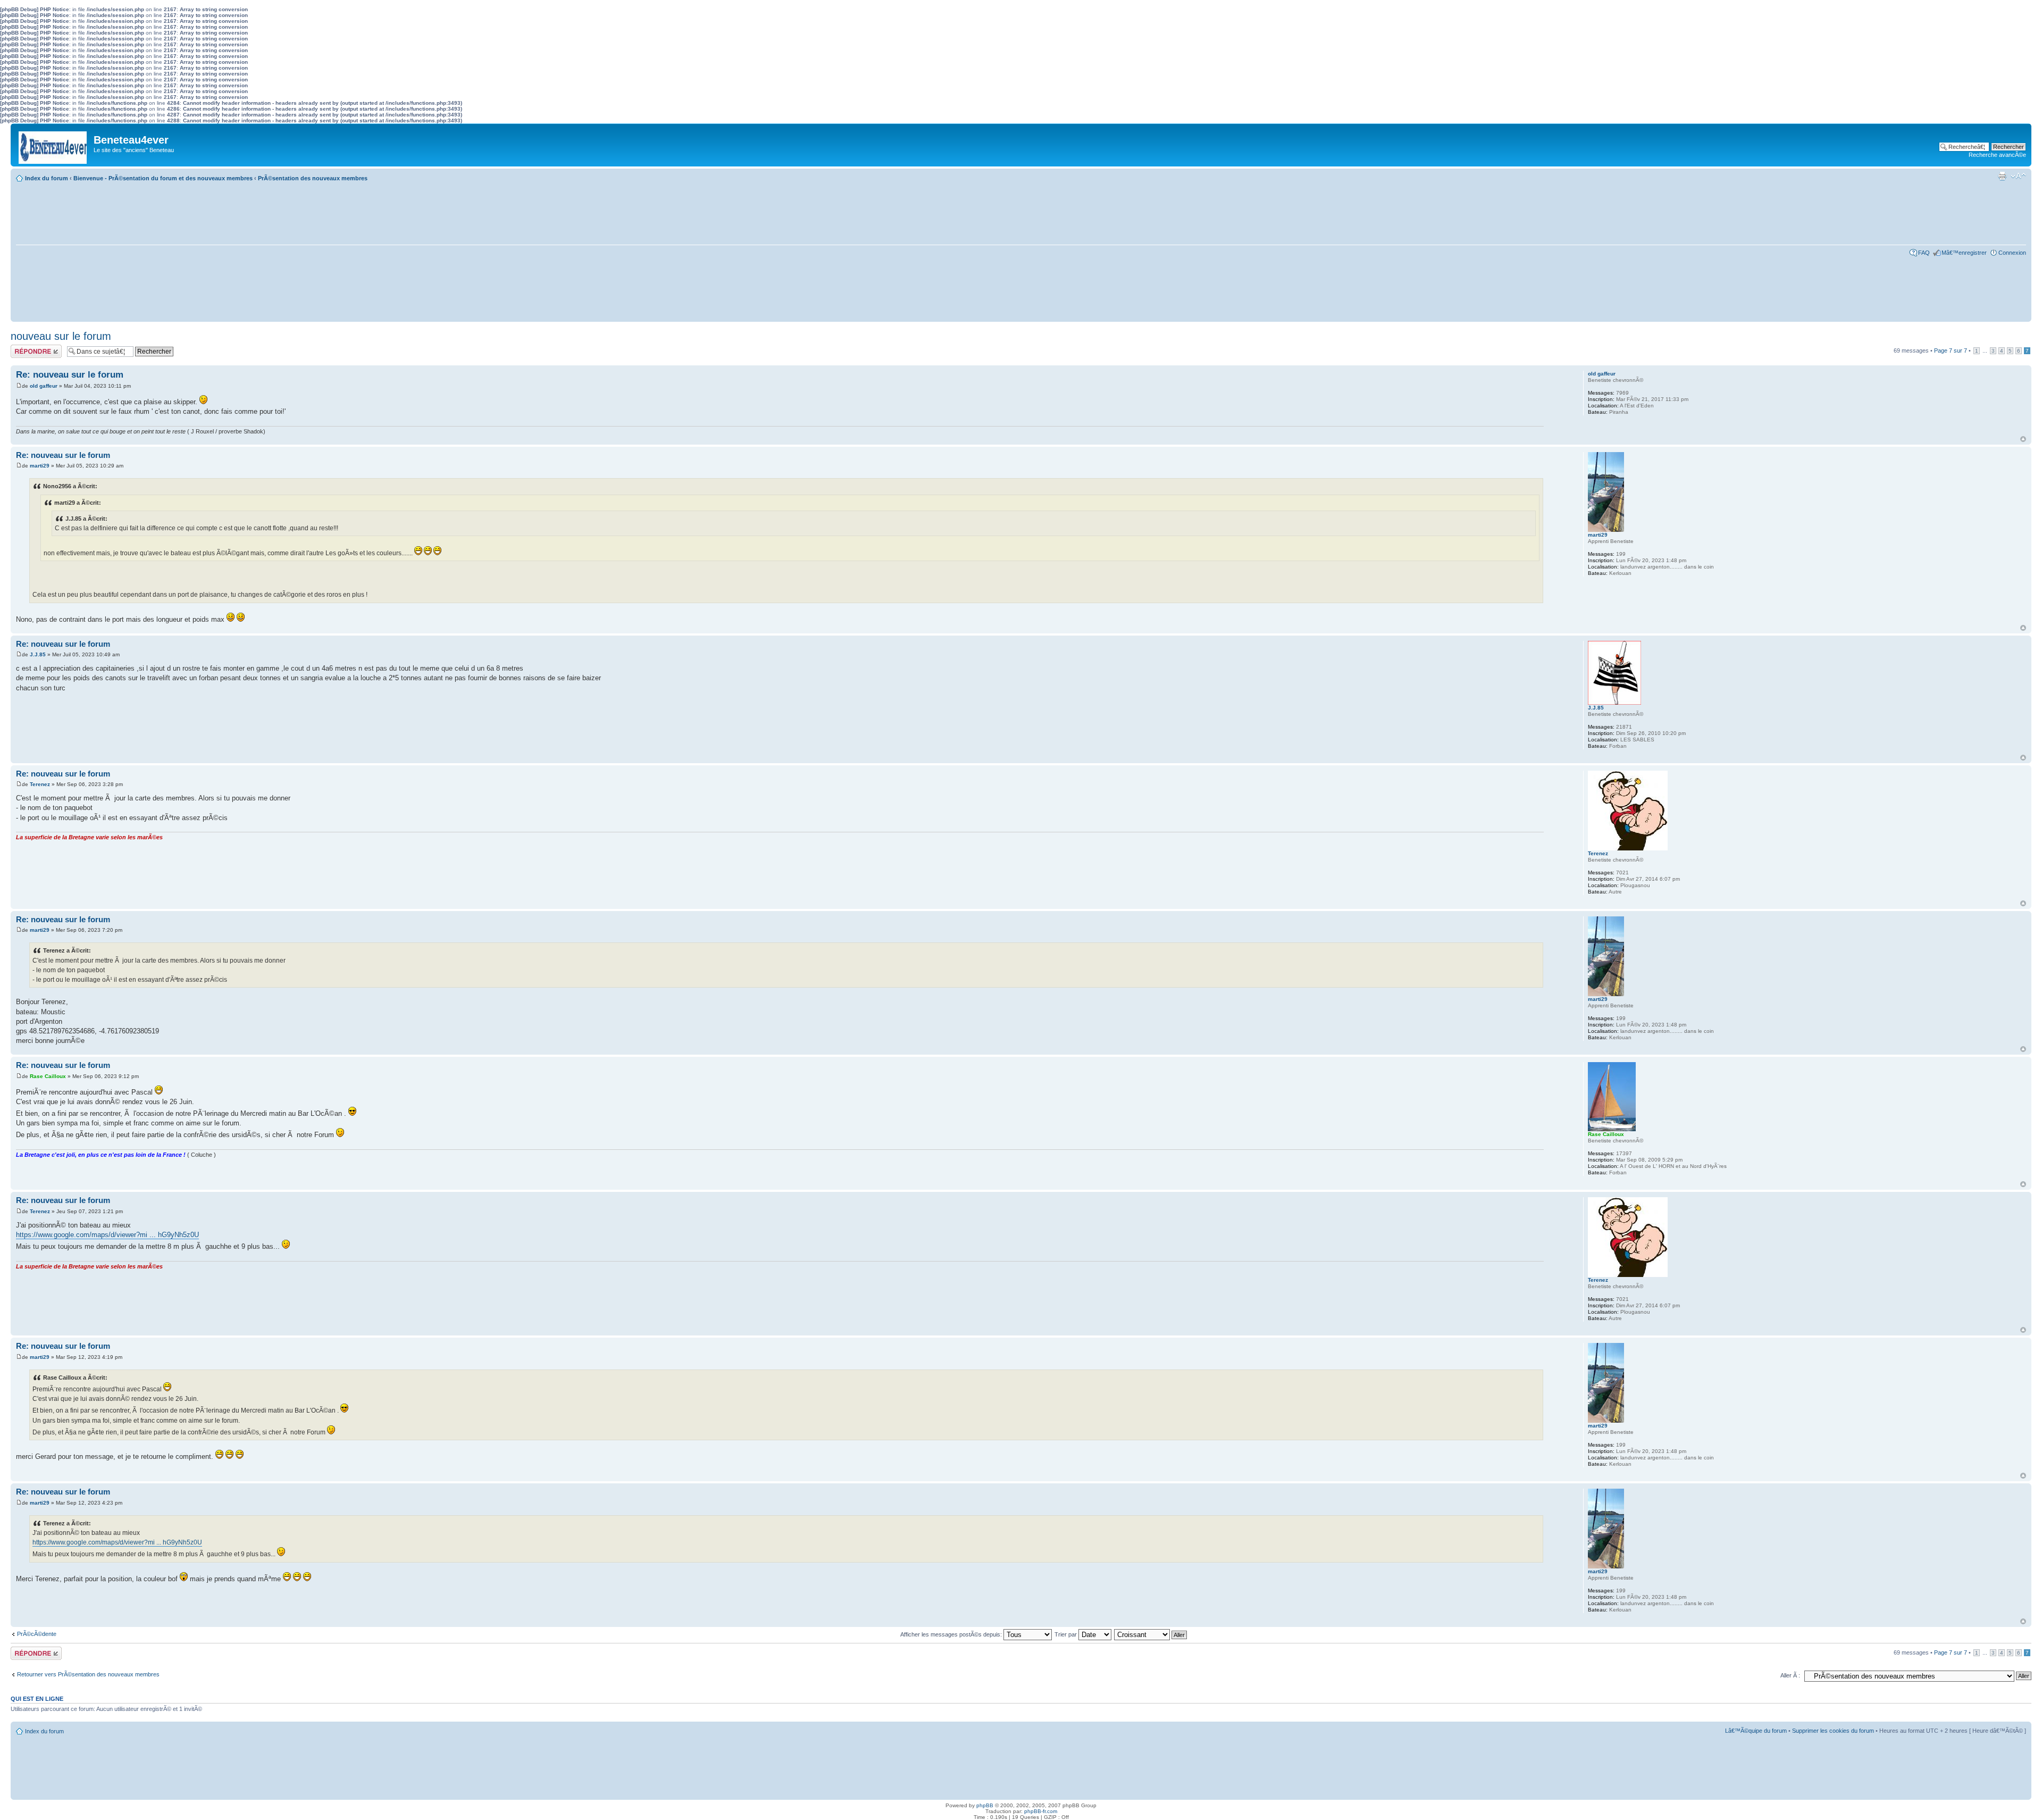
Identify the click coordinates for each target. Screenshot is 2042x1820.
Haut (2023, 439)
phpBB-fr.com (1041, 1811)
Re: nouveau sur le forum (70, 375)
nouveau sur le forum (61, 336)
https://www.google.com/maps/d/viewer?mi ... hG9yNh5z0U (107, 1235)
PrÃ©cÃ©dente (37, 1634)
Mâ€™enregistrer (1964, 253)
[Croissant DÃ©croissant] (1151, 1634)
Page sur (1951, 350)
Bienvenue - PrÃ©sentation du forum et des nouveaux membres (163, 178)
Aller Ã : (1790, 1675)
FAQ (1924, 253)
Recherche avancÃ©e (1997, 155)
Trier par (1066, 1634)
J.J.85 (38, 654)
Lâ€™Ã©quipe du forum (1756, 1731)
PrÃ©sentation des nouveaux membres (313, 178)
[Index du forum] (53, 145)
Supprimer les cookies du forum (1833, 1731)
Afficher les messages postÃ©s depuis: (952, 1634)
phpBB (985, 1805)
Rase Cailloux (48, 1076)
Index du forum (47, 178)
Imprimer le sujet (2002, 176)
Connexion (2012, 253)
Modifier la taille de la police (2018, 176)
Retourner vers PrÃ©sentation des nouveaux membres (88, 1674)
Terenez (40, 784)
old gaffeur (44, 386)
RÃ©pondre (26, 348)
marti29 (40, 466)
